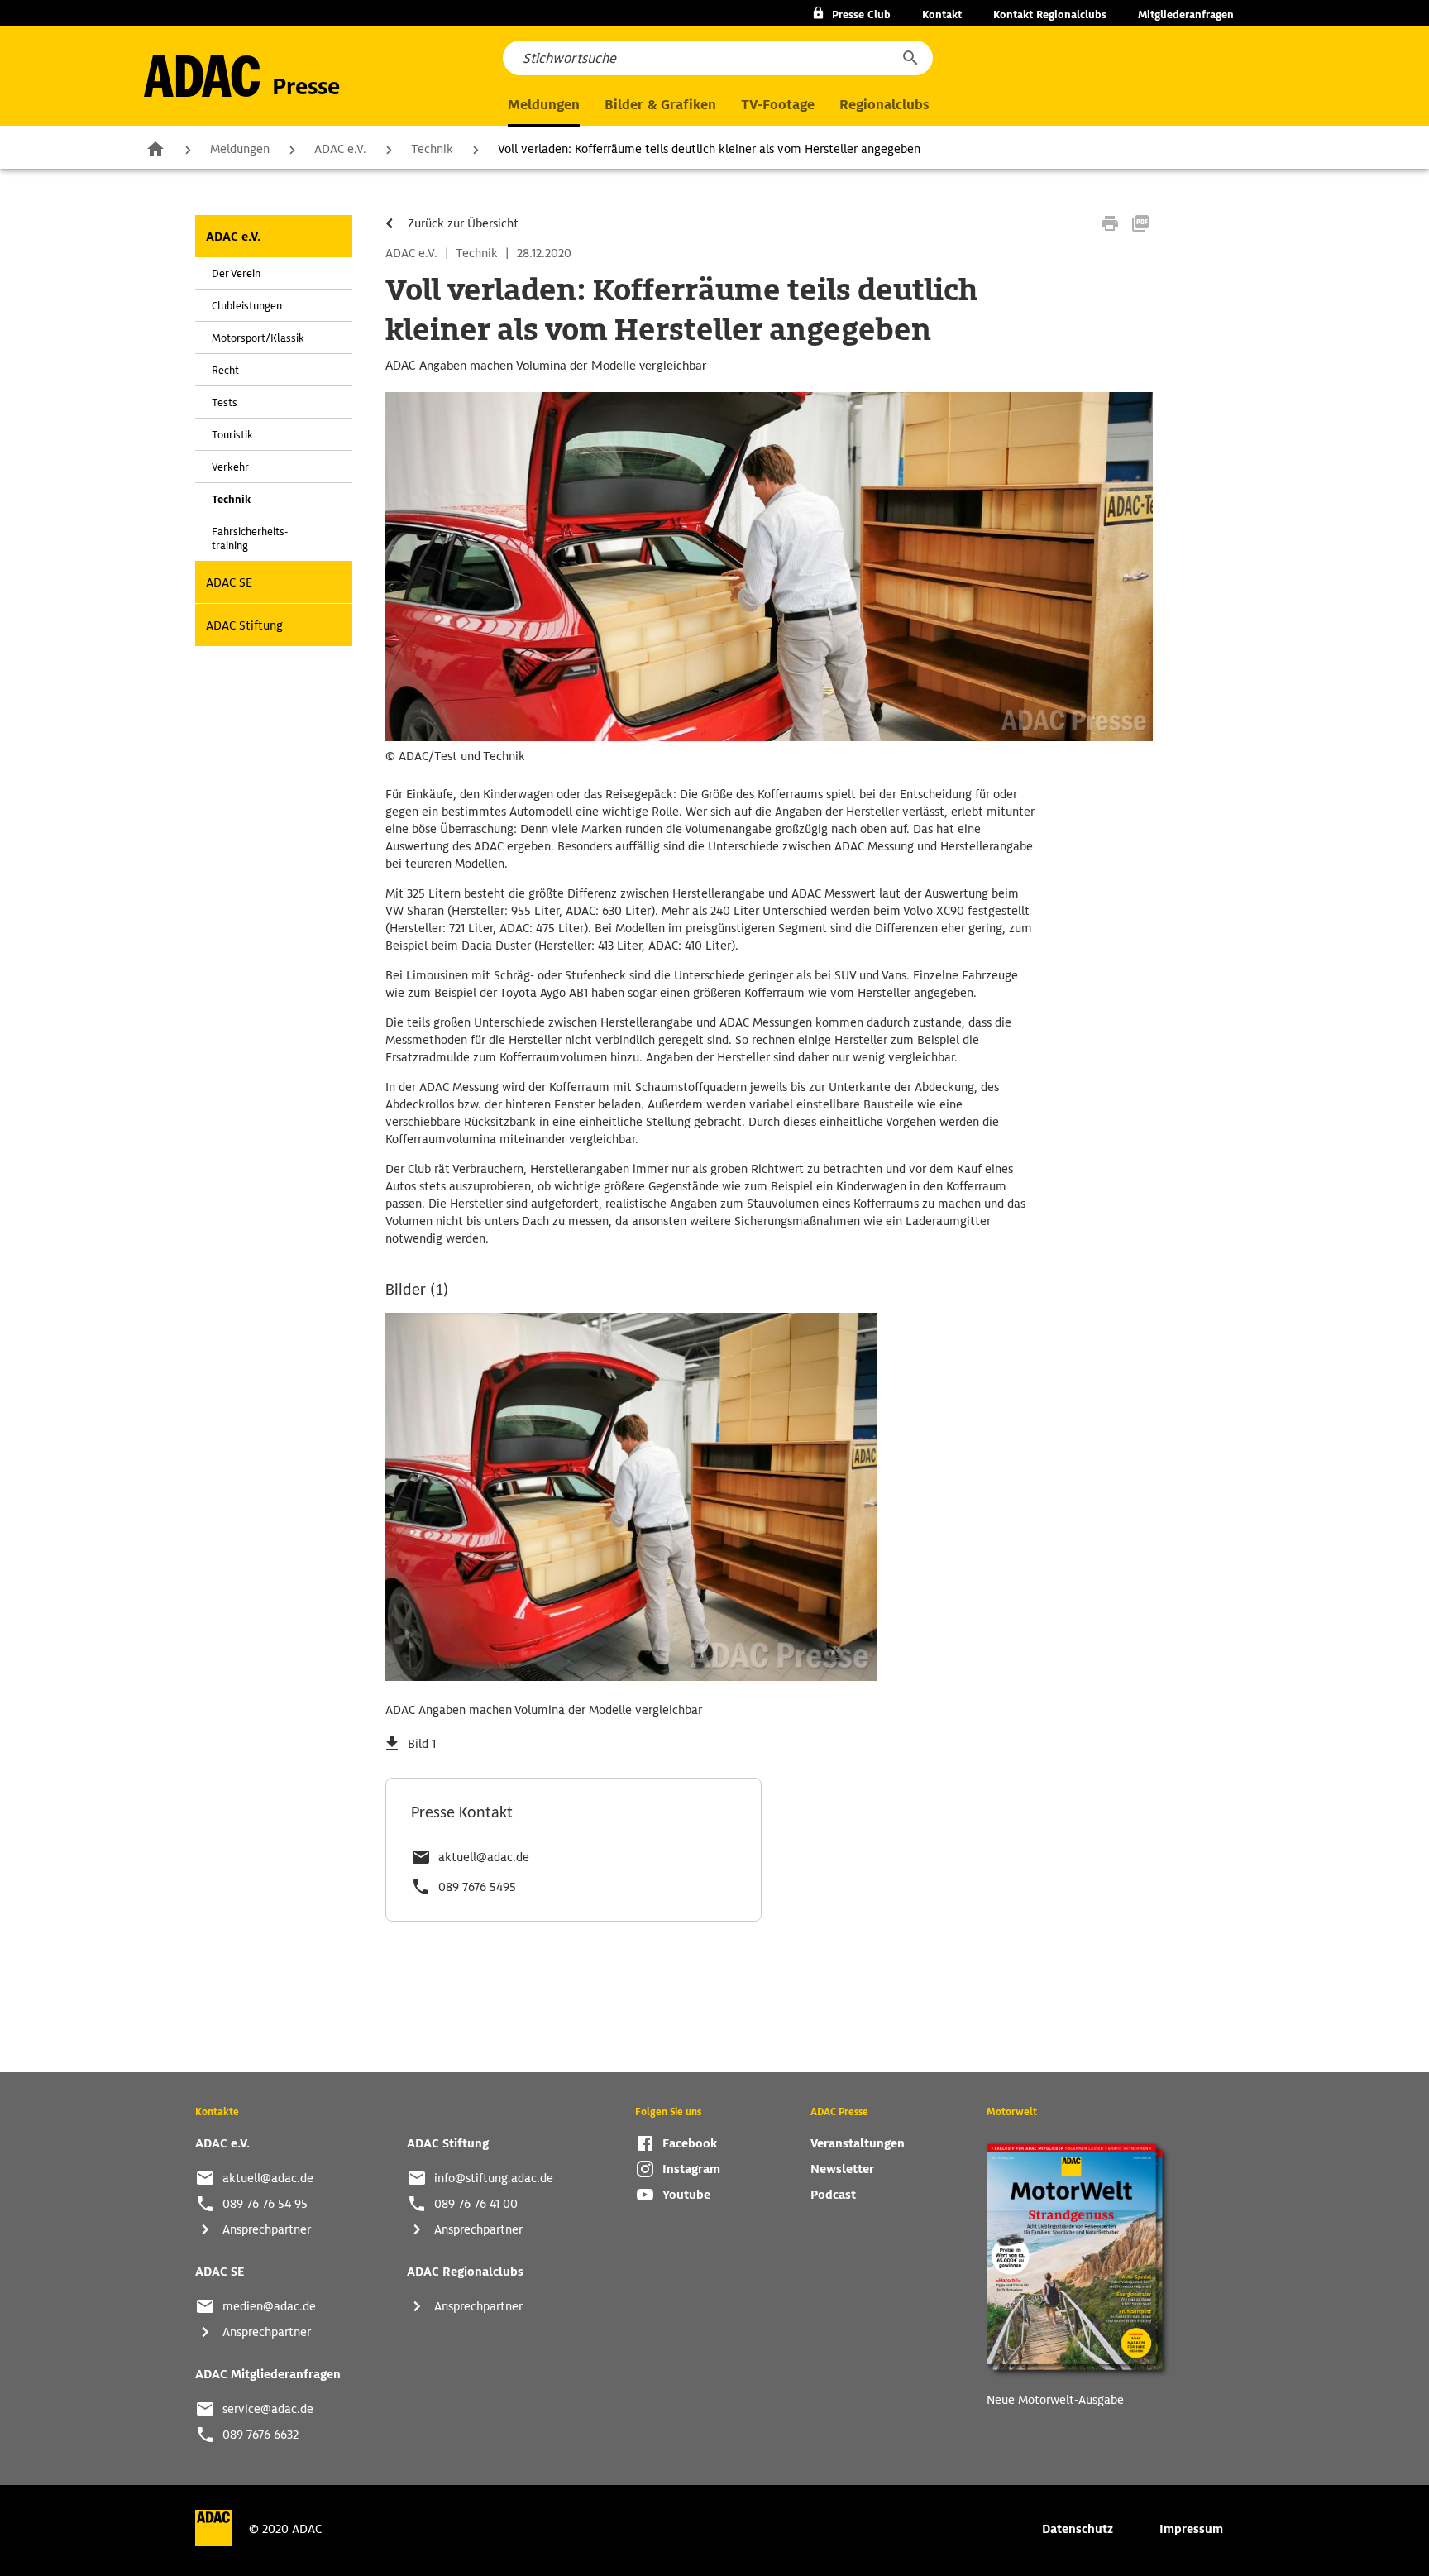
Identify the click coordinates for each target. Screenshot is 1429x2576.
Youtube (686, 2195)
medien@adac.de (269, 2306)
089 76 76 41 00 (476, 2204)
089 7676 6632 (260, 2435)
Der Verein (236, 273)
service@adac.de (268, 2409)
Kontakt (942, 14)
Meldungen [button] (544, 105)
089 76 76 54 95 (265, 2204)
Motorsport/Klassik (258, 338)
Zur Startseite (155, 148)
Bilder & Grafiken (660, 105)
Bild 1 (422, 1744)
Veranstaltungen (858, 2143)
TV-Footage (778, 105)
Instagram (691, 2169)
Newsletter (842, 2169)
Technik (432, 149)
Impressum (1191, 2529)
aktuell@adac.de (484, 1857)
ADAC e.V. (340, 149)
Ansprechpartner (267, 2229)
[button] (910, 58)
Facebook (690, 2143)
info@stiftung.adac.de (494, 2178)
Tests (225, 402)
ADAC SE (229, 582)
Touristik (232, 435)
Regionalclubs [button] (884, 105)
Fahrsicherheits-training (250, 539)
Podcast (833, 2195)
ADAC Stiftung (244, 625)
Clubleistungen (247, 306)
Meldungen (240, 149)
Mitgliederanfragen (1186, 14)
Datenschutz (1078, 2529)
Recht (225, 370)
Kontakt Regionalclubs (1050, 14)
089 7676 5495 (477, 1887)
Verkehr (230, 467)
